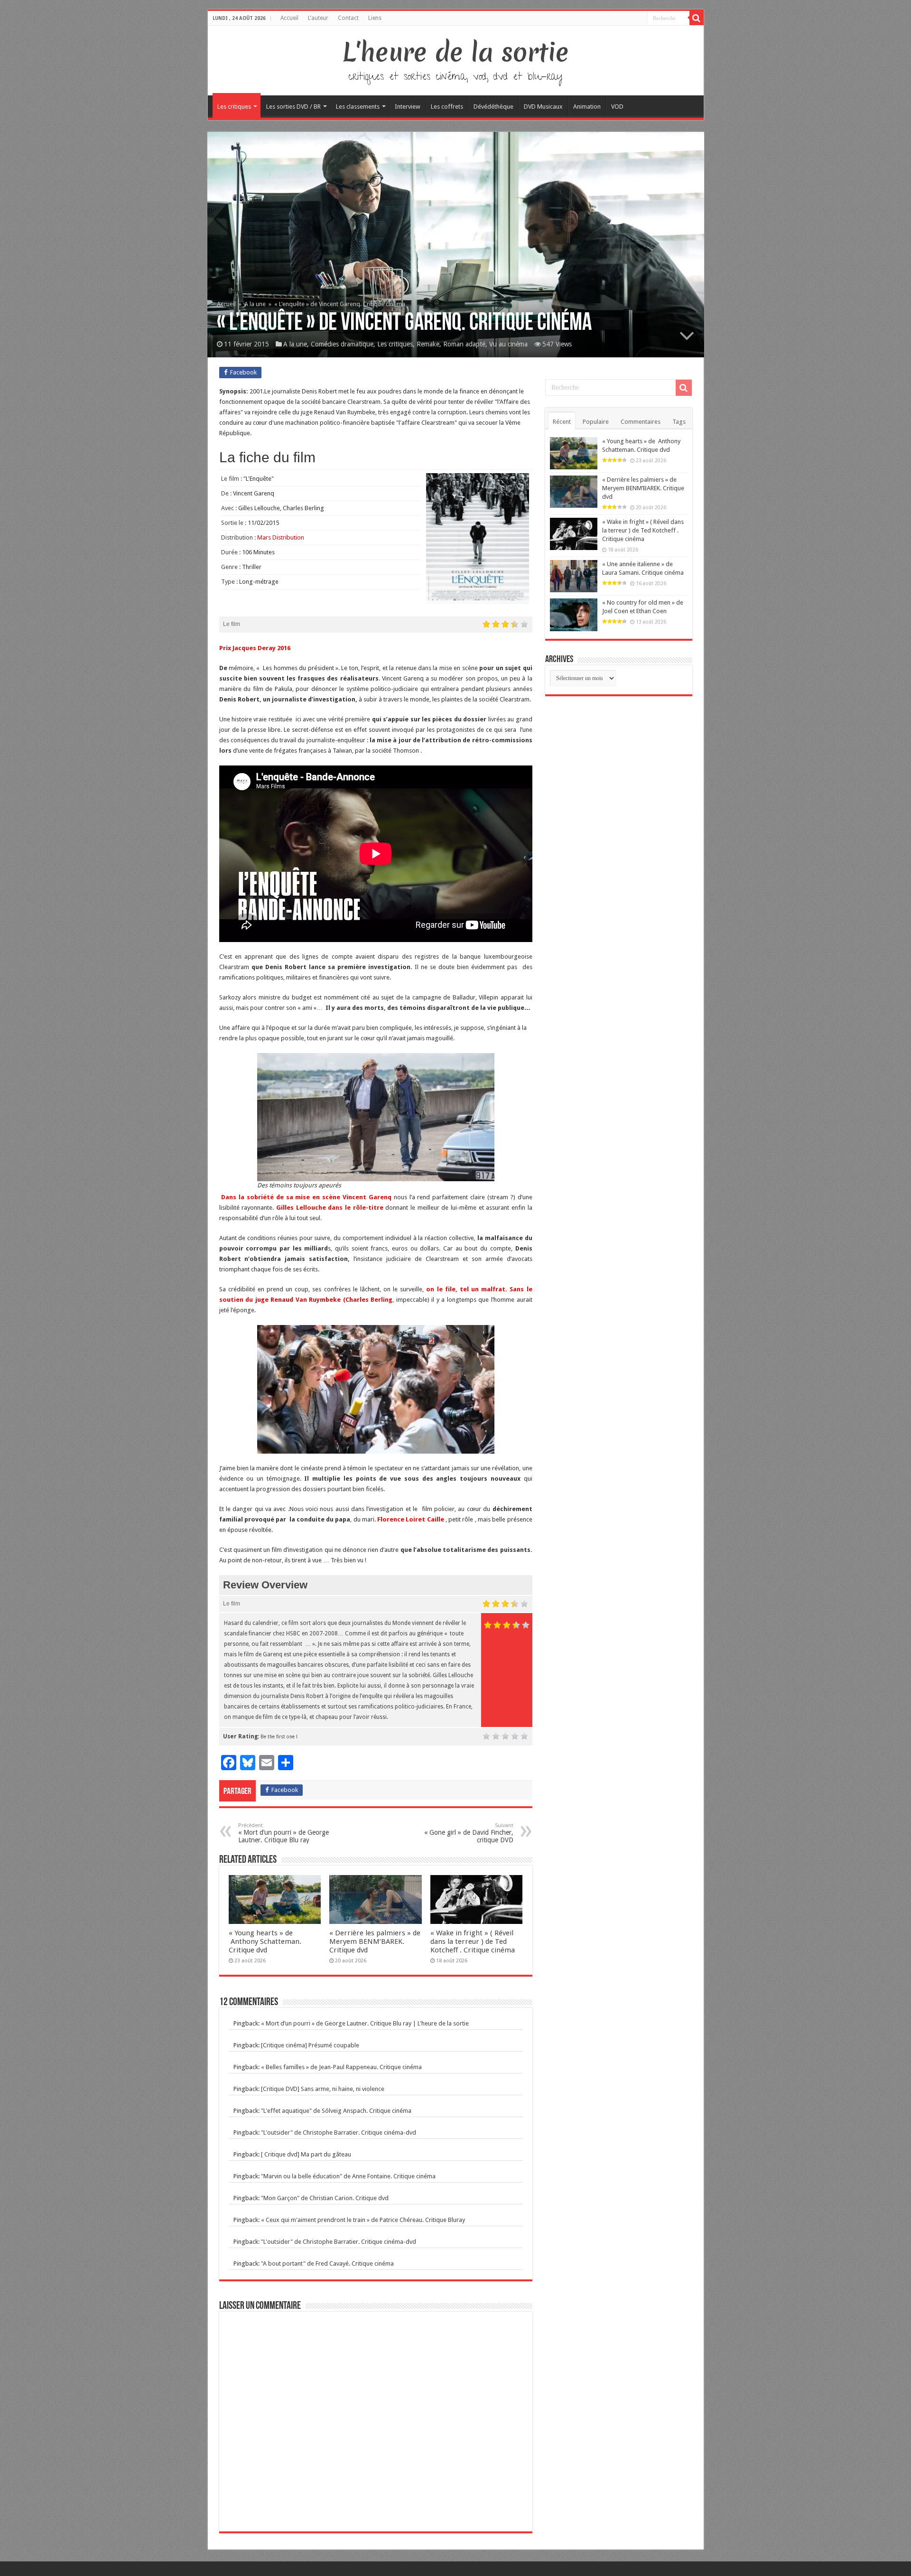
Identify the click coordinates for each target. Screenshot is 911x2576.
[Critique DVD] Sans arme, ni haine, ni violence (323, 2089)
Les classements (358, 107)
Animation (587, 107)
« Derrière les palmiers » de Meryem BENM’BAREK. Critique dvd (375, 1941)
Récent (562, 422)
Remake (428, 344)
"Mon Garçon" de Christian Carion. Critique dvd (325, 2198)
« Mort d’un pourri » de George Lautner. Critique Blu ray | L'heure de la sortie (365, 2023)
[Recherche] (697, 18)
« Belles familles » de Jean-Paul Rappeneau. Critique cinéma (341, 2067)
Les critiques (234, 107)
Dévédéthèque (493, 107)
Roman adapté (464, 344)
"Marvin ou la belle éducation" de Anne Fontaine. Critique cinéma (348, 2176)
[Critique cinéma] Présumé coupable (310, 2045)
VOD (617, 107)
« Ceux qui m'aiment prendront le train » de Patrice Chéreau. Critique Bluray (363, 2220)
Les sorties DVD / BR (293, 107)
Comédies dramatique (342, 344)
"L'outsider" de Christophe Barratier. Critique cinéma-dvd (339, 2133)
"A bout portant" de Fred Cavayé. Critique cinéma (327, 2263)
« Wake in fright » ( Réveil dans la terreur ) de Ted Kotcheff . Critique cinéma (473, 1941)
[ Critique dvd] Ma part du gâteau (306, 2154)
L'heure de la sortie (456, 52)
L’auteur (318, 18)
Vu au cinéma (508, 344)
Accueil (289, 18)
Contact (348, 18)
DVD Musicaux (543, 107)
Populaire (596, 422)
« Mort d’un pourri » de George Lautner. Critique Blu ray (284, 1833)
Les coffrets (447, 107)
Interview (408, 107)
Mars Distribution (281, 537)
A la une (255, 304)
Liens (375, 18)
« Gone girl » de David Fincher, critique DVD (469, 1833)
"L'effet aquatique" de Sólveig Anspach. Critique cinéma (336, 2111)
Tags (679, 422)
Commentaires (641, 422)
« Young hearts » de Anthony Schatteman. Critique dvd (265, 1941)
